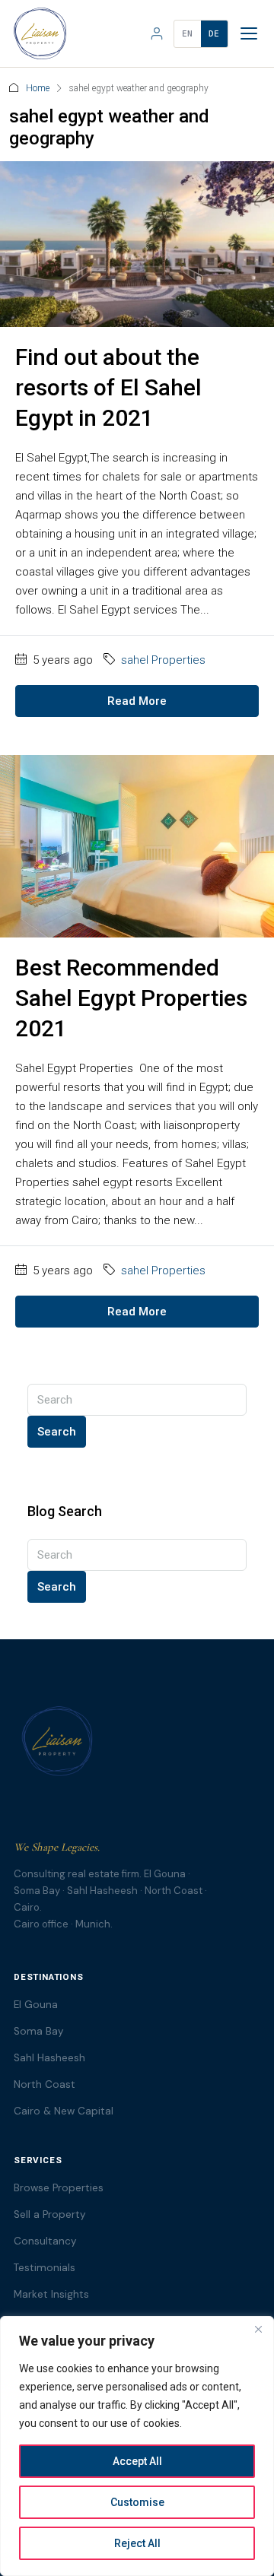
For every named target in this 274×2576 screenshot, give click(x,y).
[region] (137, 2446)
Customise (137, 2502)
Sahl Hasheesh (49, 2058)
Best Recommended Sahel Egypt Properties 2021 (131, 998)
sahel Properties (163, 660)
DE (214, 34)
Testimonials (45, 2268)
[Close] (258, 2329)
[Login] (157, 33)
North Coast (45, 2084)
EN (188, 34)
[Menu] (249, 33)
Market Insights (51, 2294)
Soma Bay (39, 2031)
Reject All (137, 2543)
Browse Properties (59, 2188)
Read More (137, 701)
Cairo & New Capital (64, 2111)
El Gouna (36, 2005)
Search (57, 1432)
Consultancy (45, 2241)
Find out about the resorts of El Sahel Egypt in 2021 (108, 387)
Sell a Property (50, 2214)
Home (38, 88)
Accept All (137, 2461)
